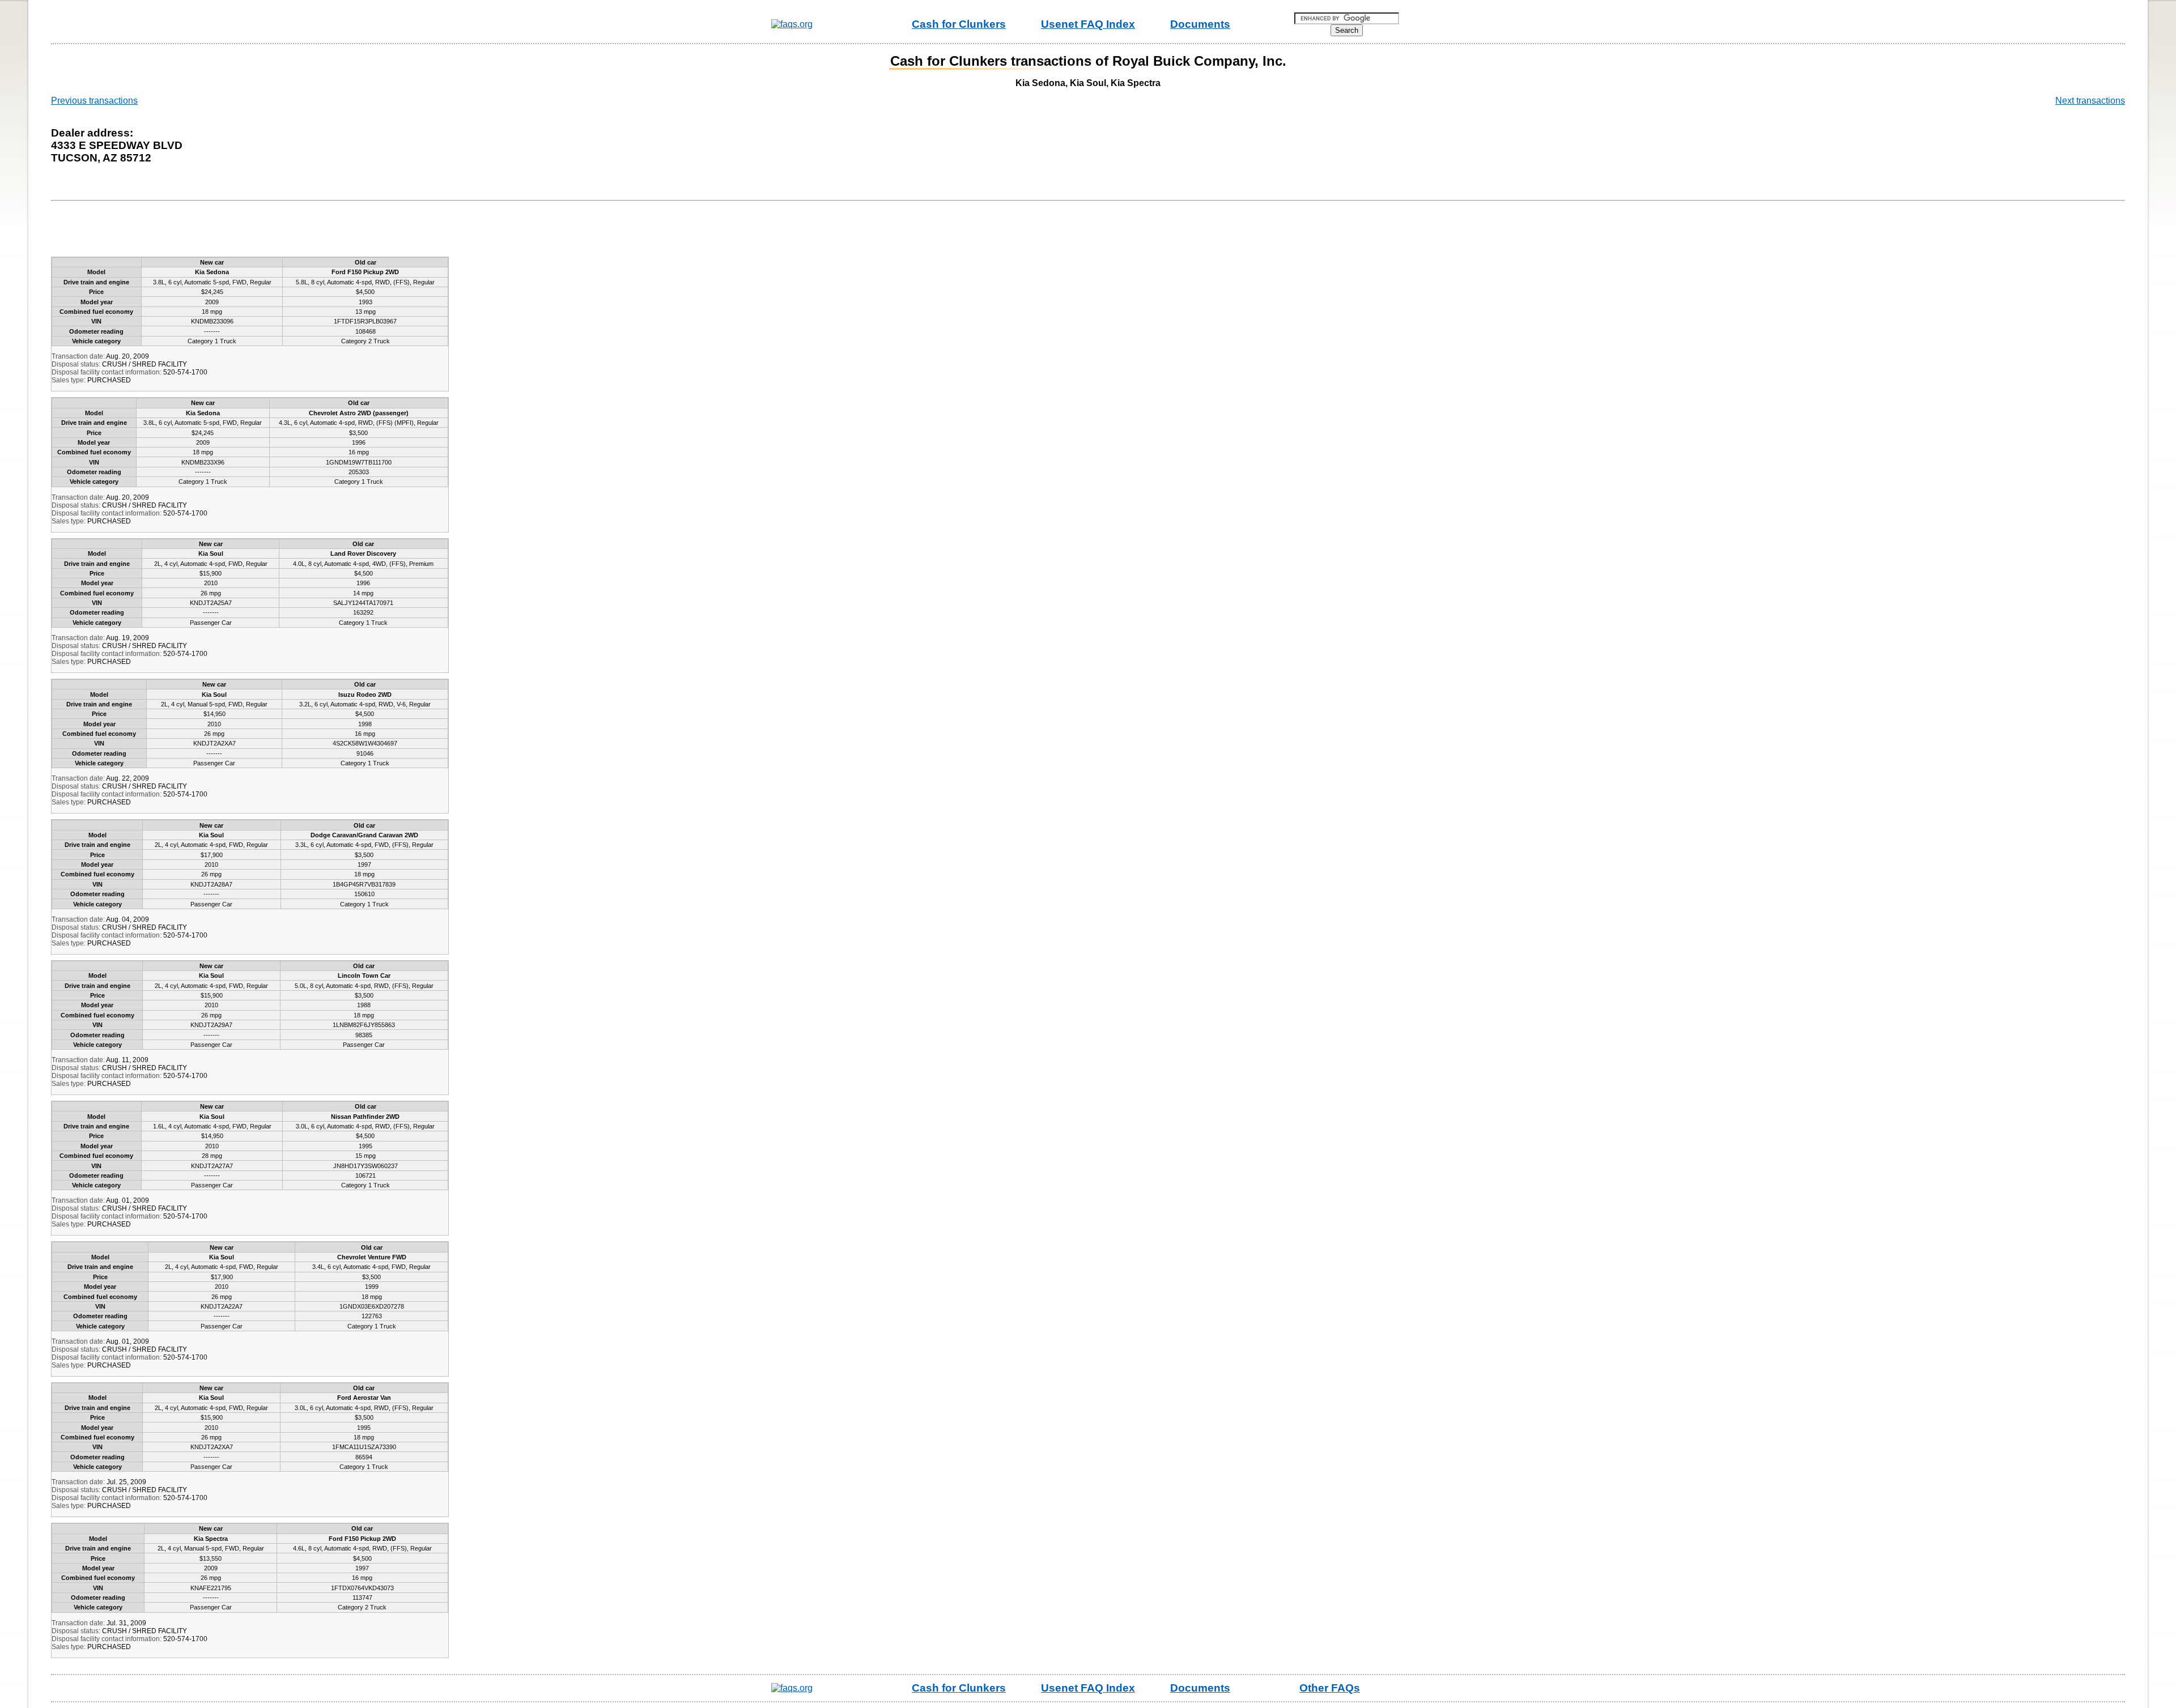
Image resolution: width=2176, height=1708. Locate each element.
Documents (1200, 24)
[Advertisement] (263, 231)
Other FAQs (1330, 1688)
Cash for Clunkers (959, 24)
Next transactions (2090, 101)
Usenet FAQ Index (1088, 24)
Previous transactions (94, 101)
